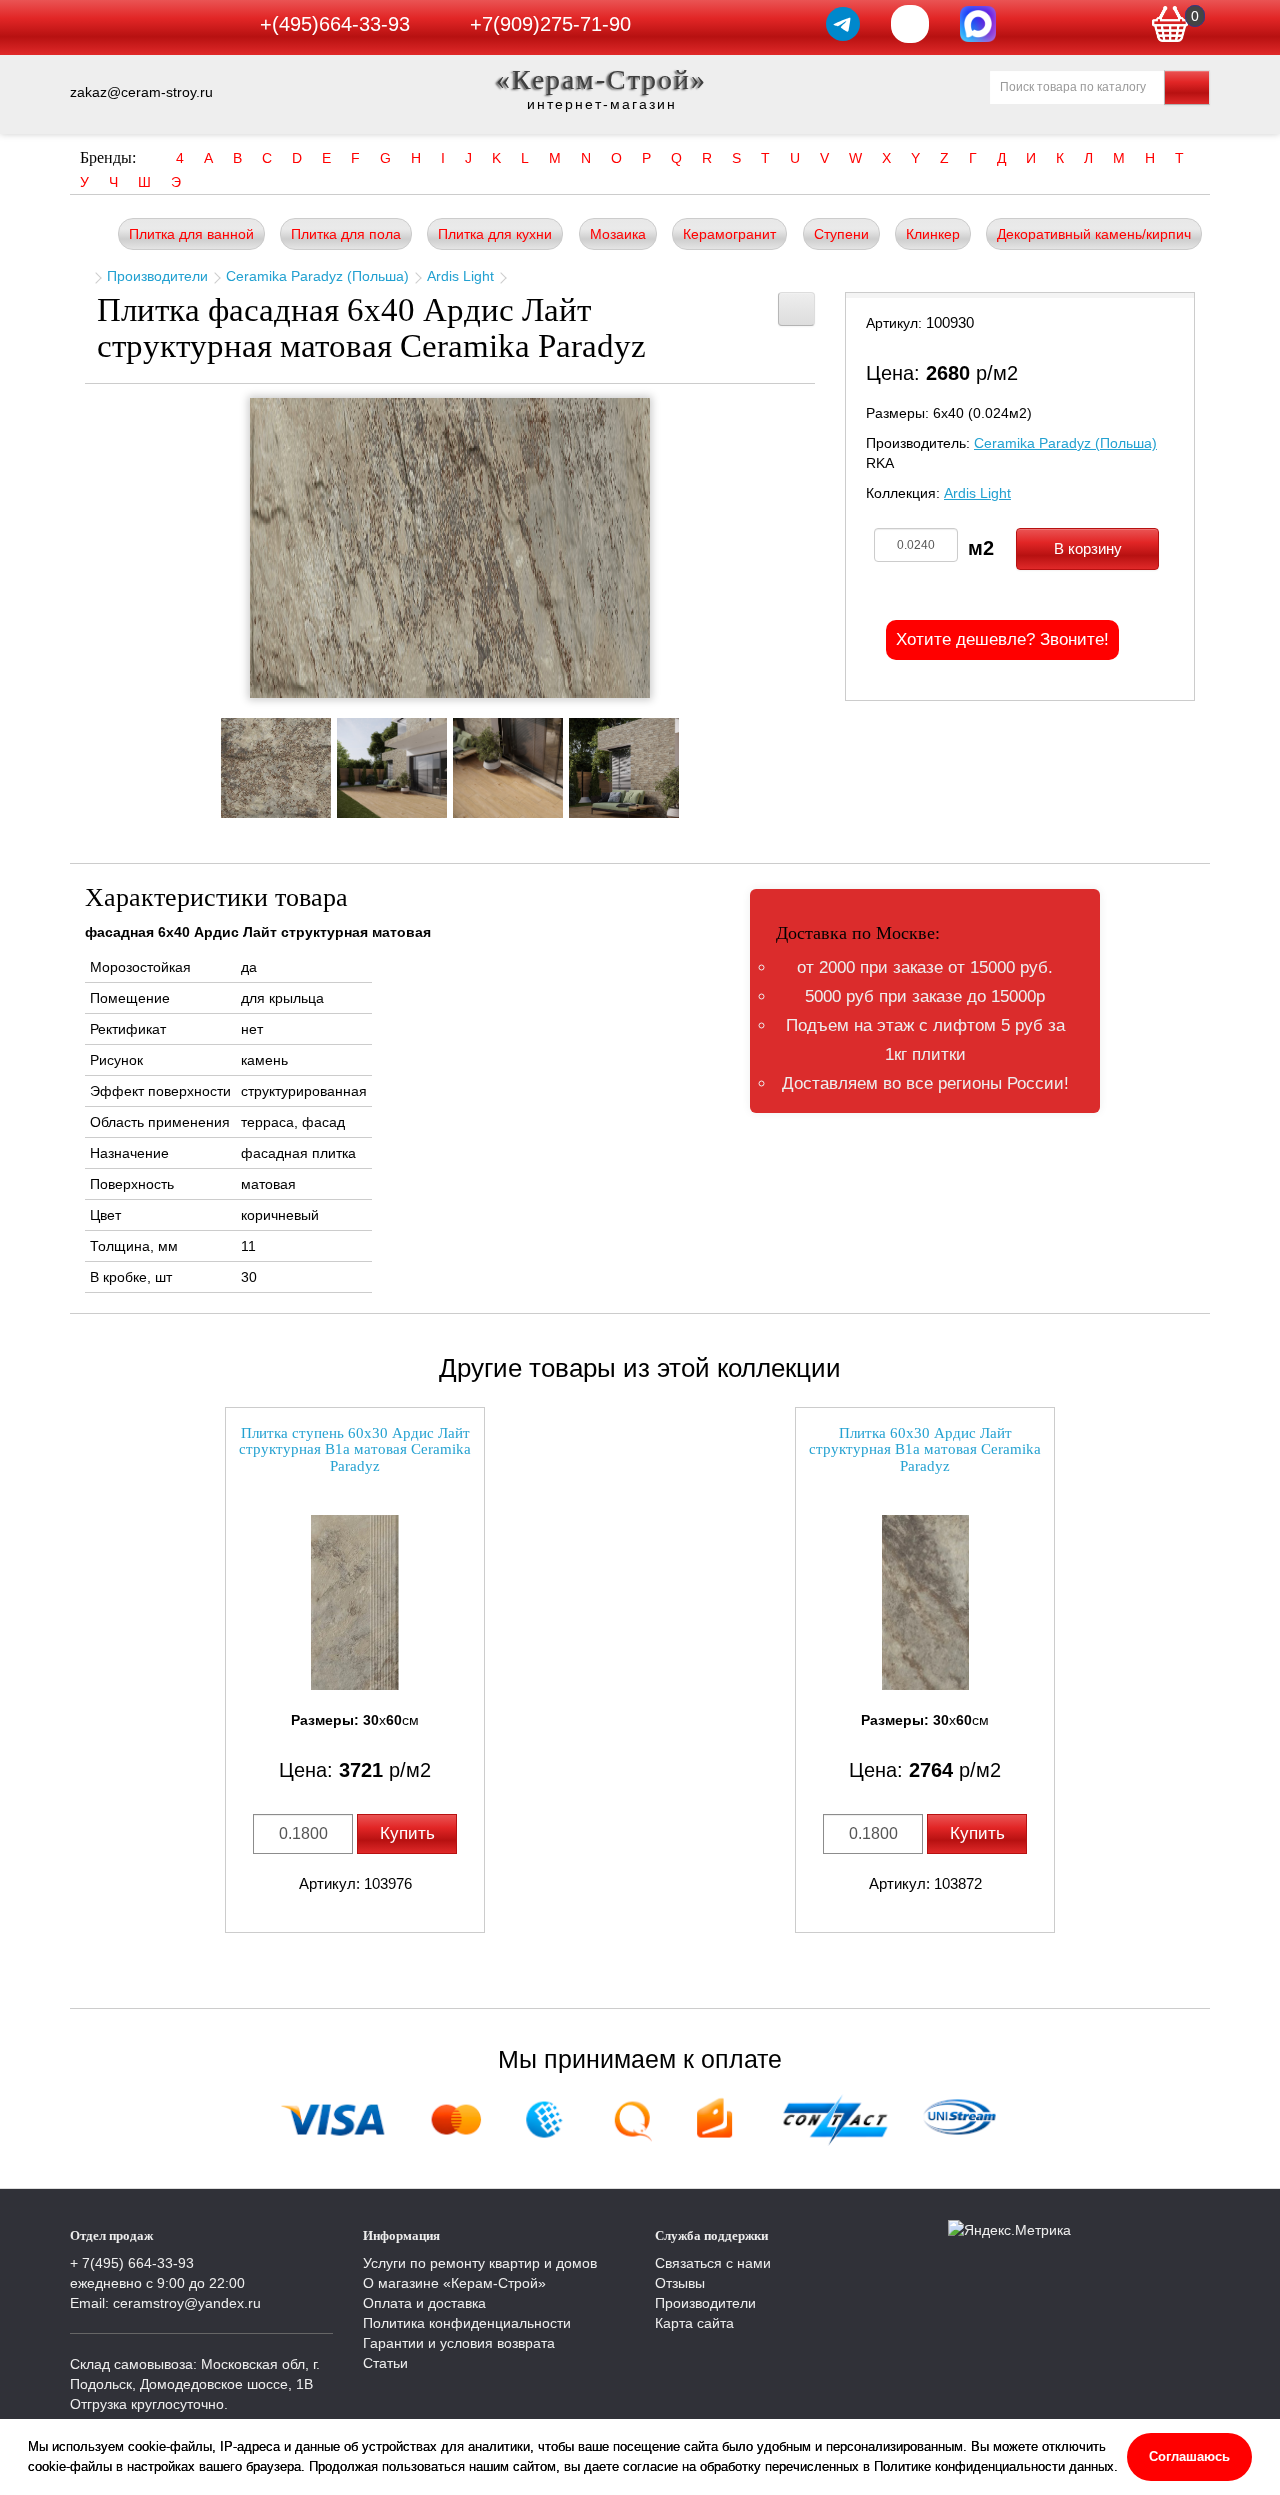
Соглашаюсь (1189, 2456)
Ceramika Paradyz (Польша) (317, 276)
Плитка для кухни (495, 234)
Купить (407, 1833)
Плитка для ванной (191, 234)
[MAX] (978, 24)
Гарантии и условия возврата (459, 2343)
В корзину (1088, 548)
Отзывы (680, 2283)
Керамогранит (729, 234)
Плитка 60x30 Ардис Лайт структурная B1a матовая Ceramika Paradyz (925, 1449)
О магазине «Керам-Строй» (454, 2283)
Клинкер (933, 234)
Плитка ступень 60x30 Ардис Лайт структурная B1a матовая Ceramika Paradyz (355, 1449)
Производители (157, 276)
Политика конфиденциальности (467, 2323)
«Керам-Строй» (601, 79)
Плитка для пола (346, 234)
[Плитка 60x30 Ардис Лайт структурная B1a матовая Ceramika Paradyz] (925, 1602)
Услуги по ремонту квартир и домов (480, 2263)
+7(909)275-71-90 (550, 24)
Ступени (841, 234)
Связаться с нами (713, 2263)
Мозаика (618, 234)
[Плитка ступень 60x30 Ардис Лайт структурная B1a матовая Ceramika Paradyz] (355, 1602)
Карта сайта (694, 2323)
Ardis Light (460, 276)
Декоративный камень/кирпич (1094, 234)
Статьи (385, 2363)
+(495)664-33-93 (335, 24)
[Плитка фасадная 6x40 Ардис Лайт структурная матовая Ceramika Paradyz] (450, 548)
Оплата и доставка (424, 2303)
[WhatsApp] (910, 24)
